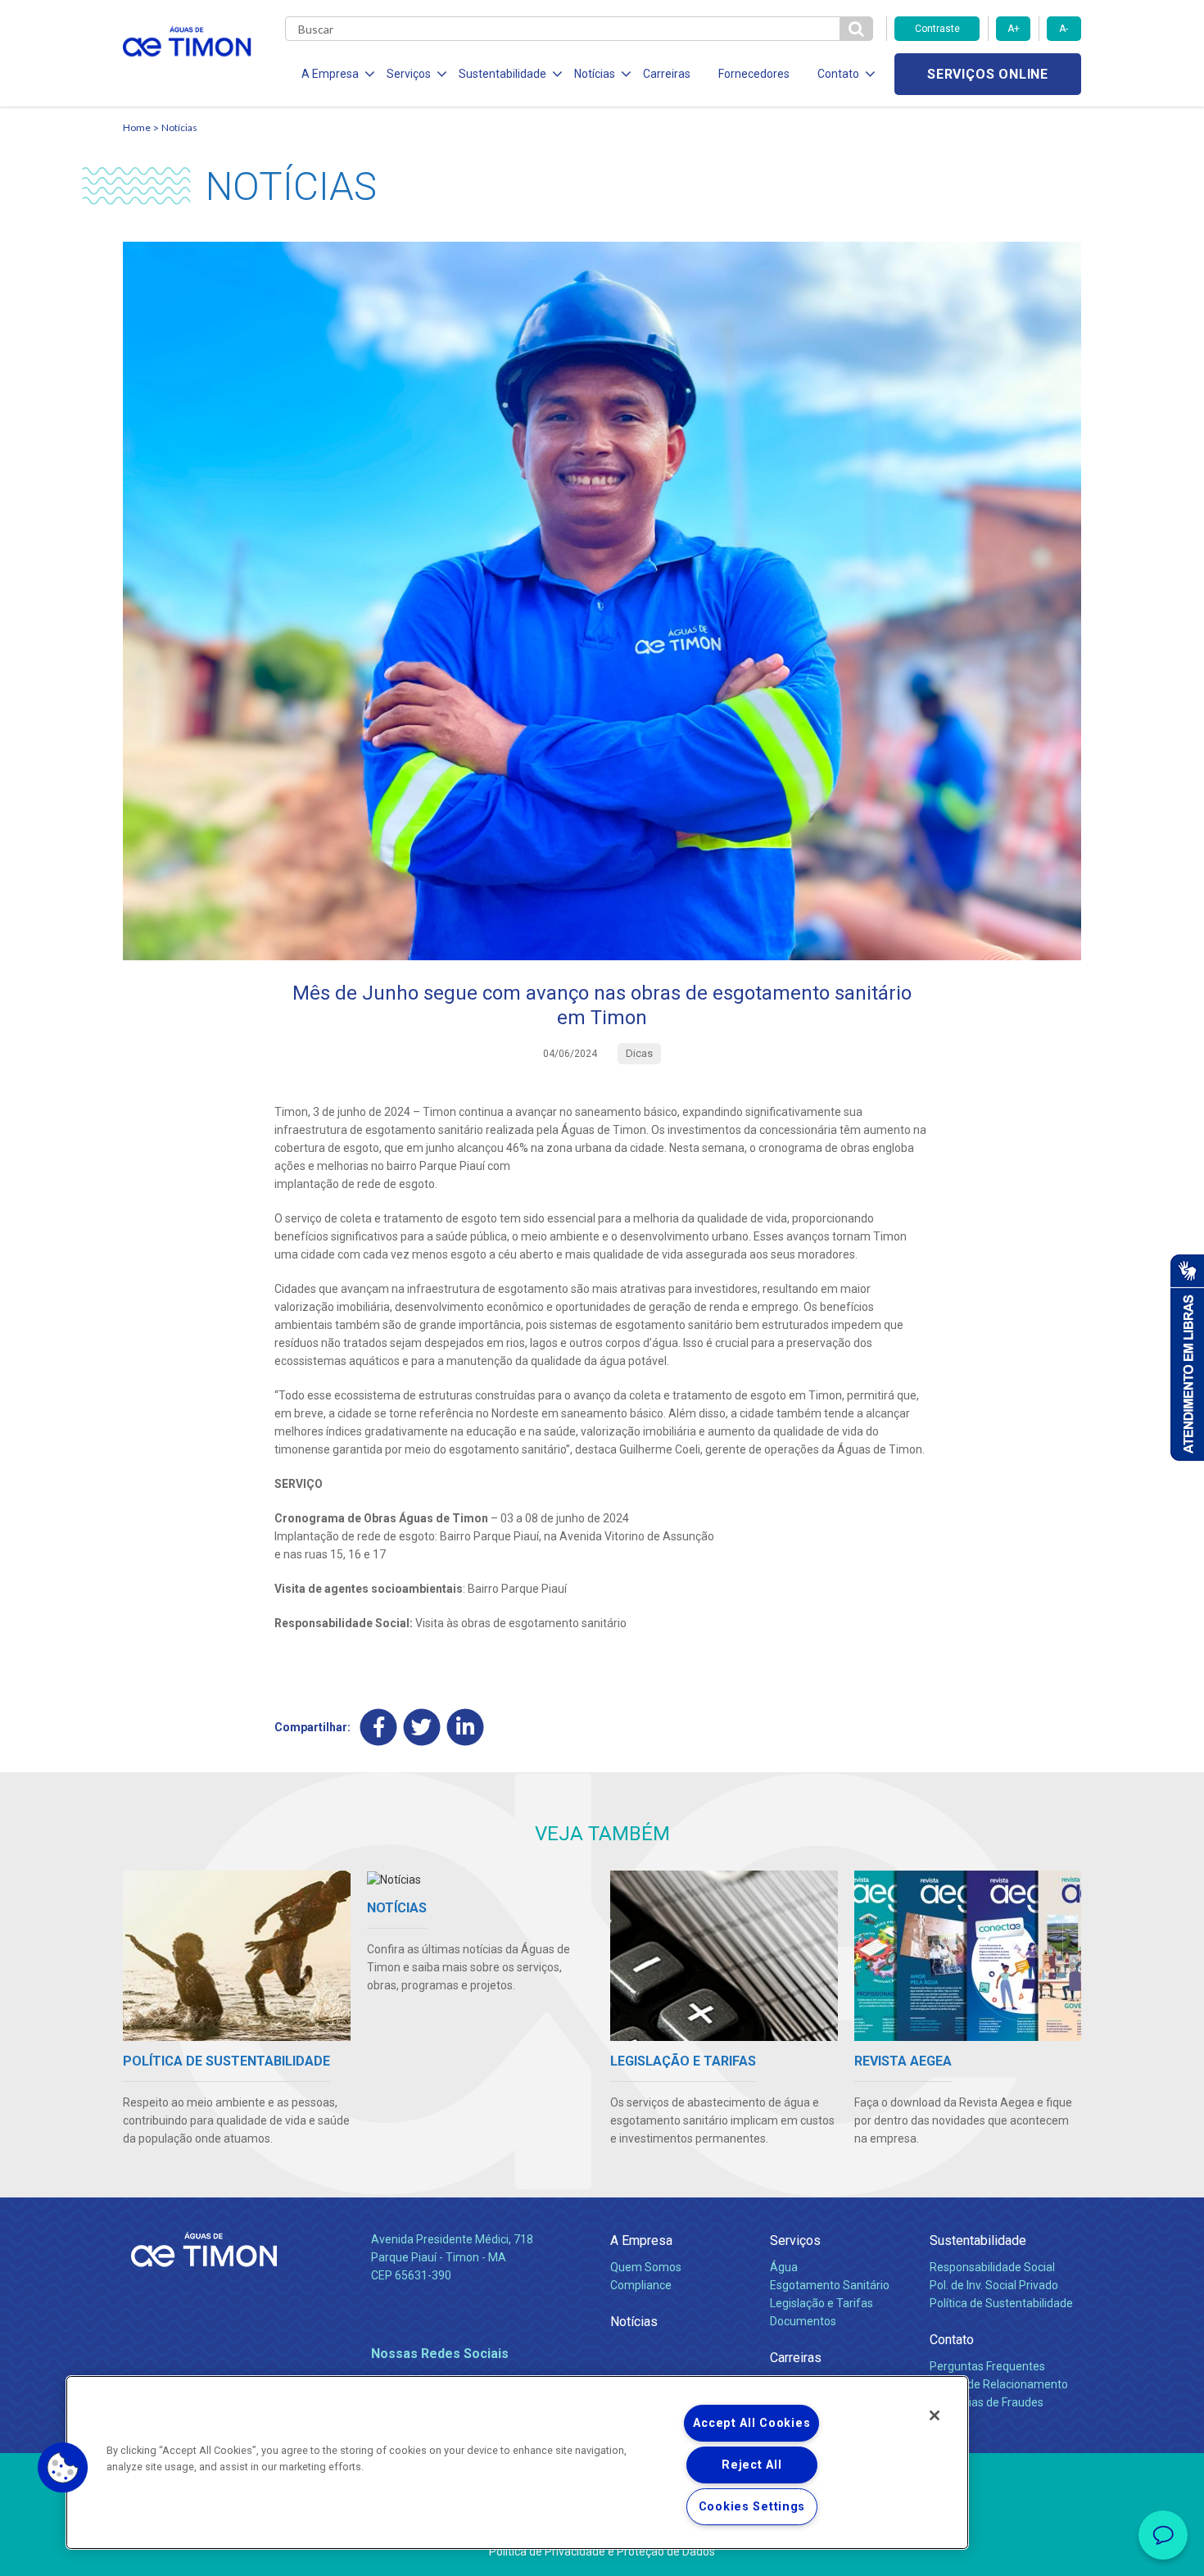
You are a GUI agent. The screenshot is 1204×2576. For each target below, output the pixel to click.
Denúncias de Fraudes (987, 2402)
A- (1064, 29)
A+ (1014, 29)
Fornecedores (754, 74)
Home (137, 127)
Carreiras (667, 74)
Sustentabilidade (978, 2240)
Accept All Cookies (751, 2423)
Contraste (937, 29)
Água (784, 2267)
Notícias (179, 127)
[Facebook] (379, 1727)
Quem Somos (646, 2267)
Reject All (751, 2465)
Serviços (795, 2240)
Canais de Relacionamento (999, 2384)
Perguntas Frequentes (987, 2366)
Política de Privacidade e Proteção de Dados (602, 2551)
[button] (63, 2468)
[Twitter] (422, 1727)
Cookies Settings (752, 2507)
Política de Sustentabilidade (1001, 2303)
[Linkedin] (466, 1727)
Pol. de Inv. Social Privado (994, 2285)
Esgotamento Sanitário (830, 2285)
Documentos (803, 2321)
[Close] (935, 2415)
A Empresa (641, 2240)
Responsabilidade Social (992, 2267)
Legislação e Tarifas (822, 2303)
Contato (952, 2340)
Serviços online (988, 74)
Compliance (641, 2285)
